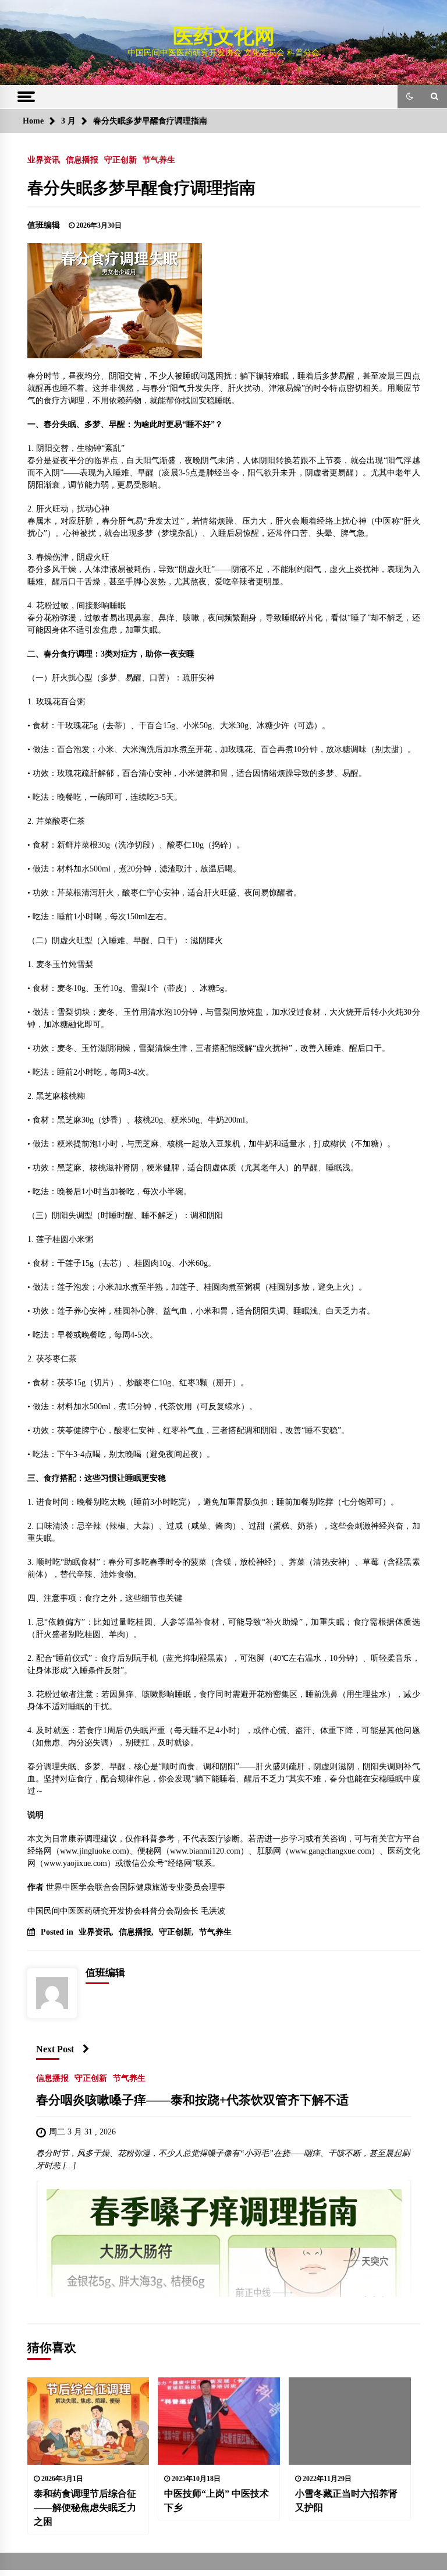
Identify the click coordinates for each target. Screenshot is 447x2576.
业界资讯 (44, 160)
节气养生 (159, 160)
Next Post (55, 2049)
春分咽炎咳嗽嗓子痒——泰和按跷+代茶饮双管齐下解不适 (192, 2101)
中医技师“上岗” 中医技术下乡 (217, 2501)
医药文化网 (224, 36)
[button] (410, 97)
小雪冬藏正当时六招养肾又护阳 (346, 2501)
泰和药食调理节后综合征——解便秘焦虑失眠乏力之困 (85, 2508)
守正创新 (120, 160)
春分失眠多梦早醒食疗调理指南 (141, 188)
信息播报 (82, 160)
